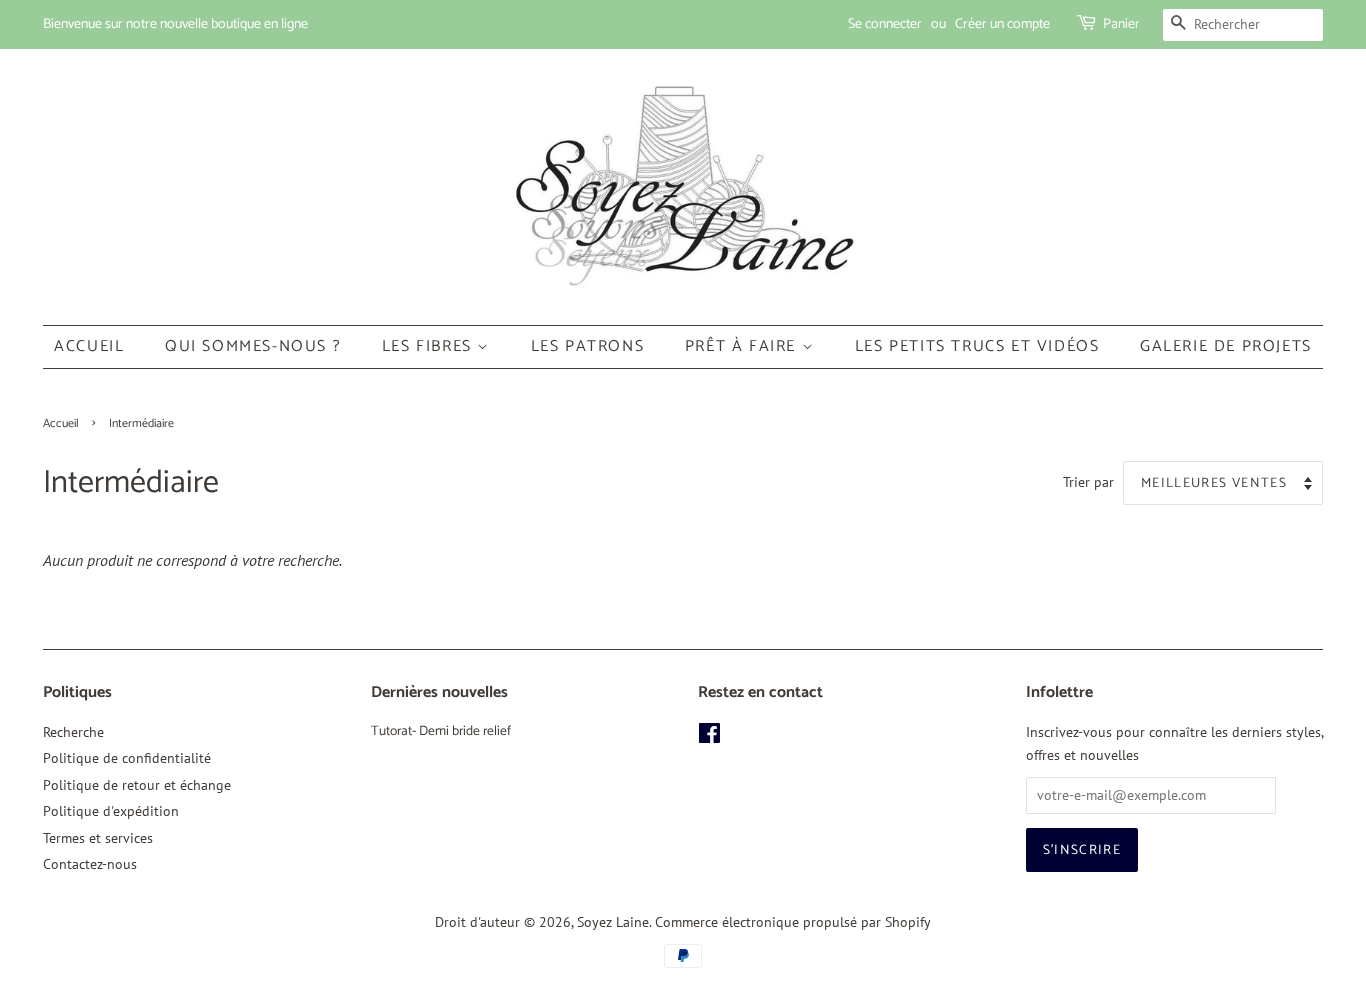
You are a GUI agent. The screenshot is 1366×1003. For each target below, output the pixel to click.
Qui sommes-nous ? (253, 346)
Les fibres (430, 346)
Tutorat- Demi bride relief (441, 731)
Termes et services (98, 838)
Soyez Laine (613, 922)
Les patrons (588, 346)
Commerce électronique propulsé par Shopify (793, 922)
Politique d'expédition (111, 811)
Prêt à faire (743, 346)
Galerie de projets (1226, 346)
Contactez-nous (90, 864)
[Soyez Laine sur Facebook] (709, 737)
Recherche (73, 732)
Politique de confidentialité (127, 758)
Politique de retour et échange (137, 785)
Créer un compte (1002, 24)
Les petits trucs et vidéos (977, 346)
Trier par (1088, 481)
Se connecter (885, 24)
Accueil (89, 346)
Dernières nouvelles (439, 692)
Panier (1121, 24)
